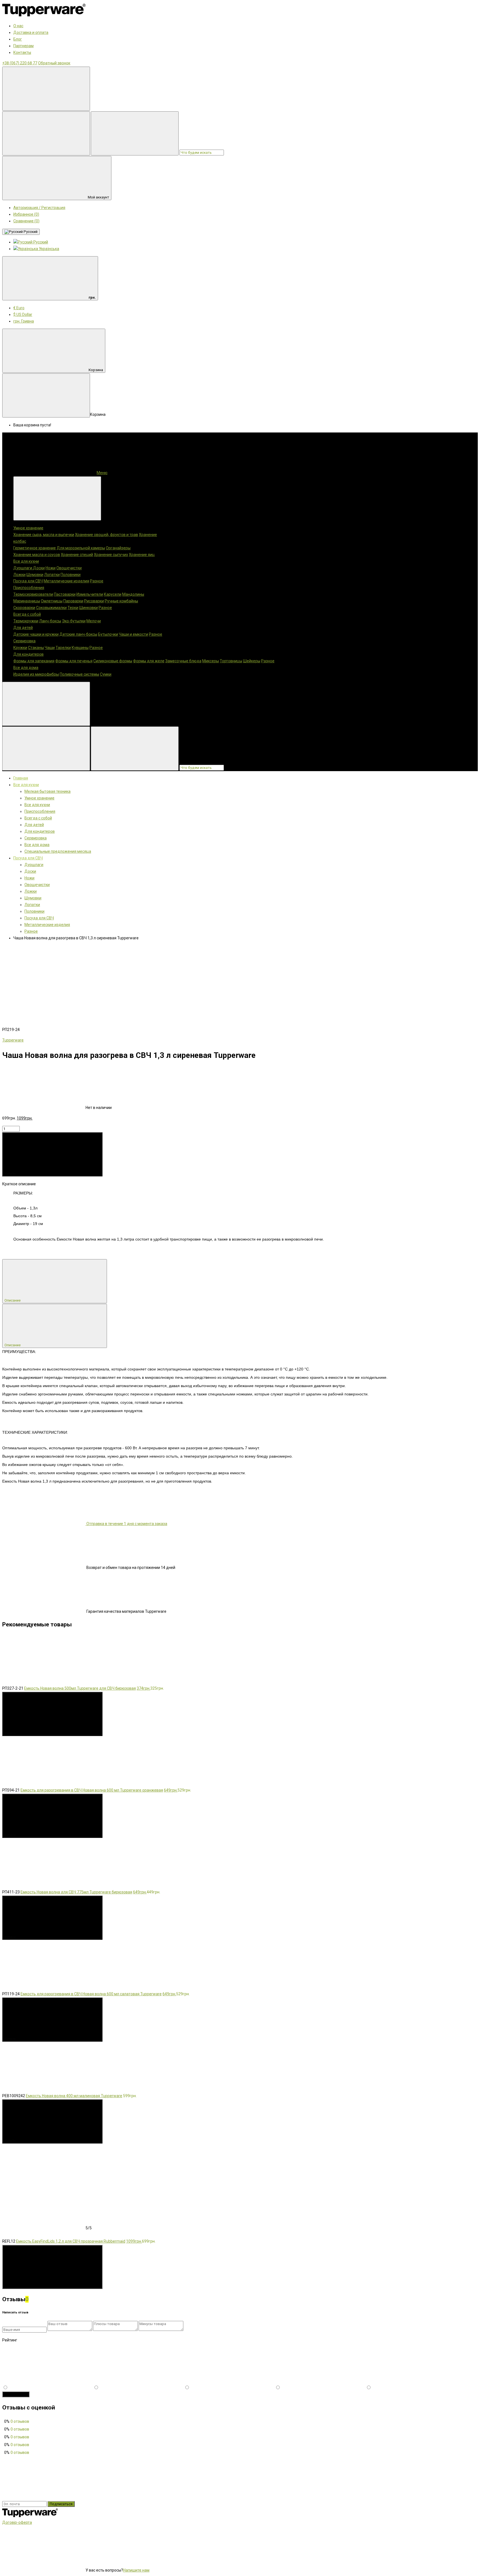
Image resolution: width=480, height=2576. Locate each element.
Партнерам (23, 46)
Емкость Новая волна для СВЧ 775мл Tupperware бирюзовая (76, 1892)
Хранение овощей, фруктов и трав (107, 535)
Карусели (113, 594)
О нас (18, 26)
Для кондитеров (28, 654)
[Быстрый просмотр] (145, 1733)
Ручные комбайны (121, 601)
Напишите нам (136, 2570)
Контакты (22, 52)
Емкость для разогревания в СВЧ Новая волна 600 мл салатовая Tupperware (91, 1994)
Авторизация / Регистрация (39, 208)
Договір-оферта (17, 2522)
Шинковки (88, 608)
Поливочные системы (79, 674)
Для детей (23, 628)
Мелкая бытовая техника (47, 791)
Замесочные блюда (183, 661)
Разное (97, 581)
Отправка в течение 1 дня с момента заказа (126, 1524)
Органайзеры (118, 548)
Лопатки (52, 575)
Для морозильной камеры (81, 548)
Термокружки (26, 621)
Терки (73, 608)
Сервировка (24, 641)
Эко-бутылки (74, 621)
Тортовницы (231, 661)
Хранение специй (77, 555)
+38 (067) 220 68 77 (20, 63)
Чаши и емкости (133, 634)
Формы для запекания (34, 661)
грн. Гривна (24, 321)
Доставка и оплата (31, 32)
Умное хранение (28, 528)
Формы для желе (149, 661)
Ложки (19, 575)
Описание (13, 1300)
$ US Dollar (23, 315)
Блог (18, 39)
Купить (11, 1173)
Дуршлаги (23, 568)
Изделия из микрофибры (36, 674)
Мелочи (94, 621)
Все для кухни (26, 561)
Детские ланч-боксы (78, 634)
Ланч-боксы (50, 621)
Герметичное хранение (35, 548)
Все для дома (26, 668)
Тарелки (63, 648)
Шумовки (35, 575)
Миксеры (211, 661)
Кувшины (80, 648)
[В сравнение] (128, 986)
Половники (71, 575)
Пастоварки (65, 594)
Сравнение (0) (26, 221)
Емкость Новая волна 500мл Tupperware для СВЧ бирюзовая (80, 1688)
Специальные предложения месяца (58, 851)
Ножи (51, 568)
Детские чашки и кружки (36, 634)
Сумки (106, 674)
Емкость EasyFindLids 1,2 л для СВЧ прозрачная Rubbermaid (71, 2241)
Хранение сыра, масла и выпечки (44, 535)
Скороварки (24, 608)
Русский (30, 232)
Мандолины (133, 594)
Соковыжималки (51, 608)
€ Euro (19, 308)
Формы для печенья (74, 661)
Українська (49, 249)
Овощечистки (69, 568)
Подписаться (61, 2504)
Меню (102, 473)
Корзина (96, 370)
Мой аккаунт (98, 197)
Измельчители (90, 594)
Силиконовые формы (113, 661)
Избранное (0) (26, 214)
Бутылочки (108, 634)
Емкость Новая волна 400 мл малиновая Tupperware (74, 2096)
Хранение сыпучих (111, 555)
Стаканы (36, 648)
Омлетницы (52, 601)
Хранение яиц (142, 555)
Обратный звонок (54, 63)
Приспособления (29, 588)
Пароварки (73, 601)
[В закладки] (44, 986)
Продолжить (16, 2394)
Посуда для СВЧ (28, 581)
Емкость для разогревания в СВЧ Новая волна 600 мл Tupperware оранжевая (92, 1790)
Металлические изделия (66, 581)
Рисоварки (94, 601)
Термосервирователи (33, 594)
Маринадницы (27, 601)
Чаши (50, 648)
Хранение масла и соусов (37, 555)
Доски (39, 568)
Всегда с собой (27, 614)
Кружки (20, 648)
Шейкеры (252, 661)
